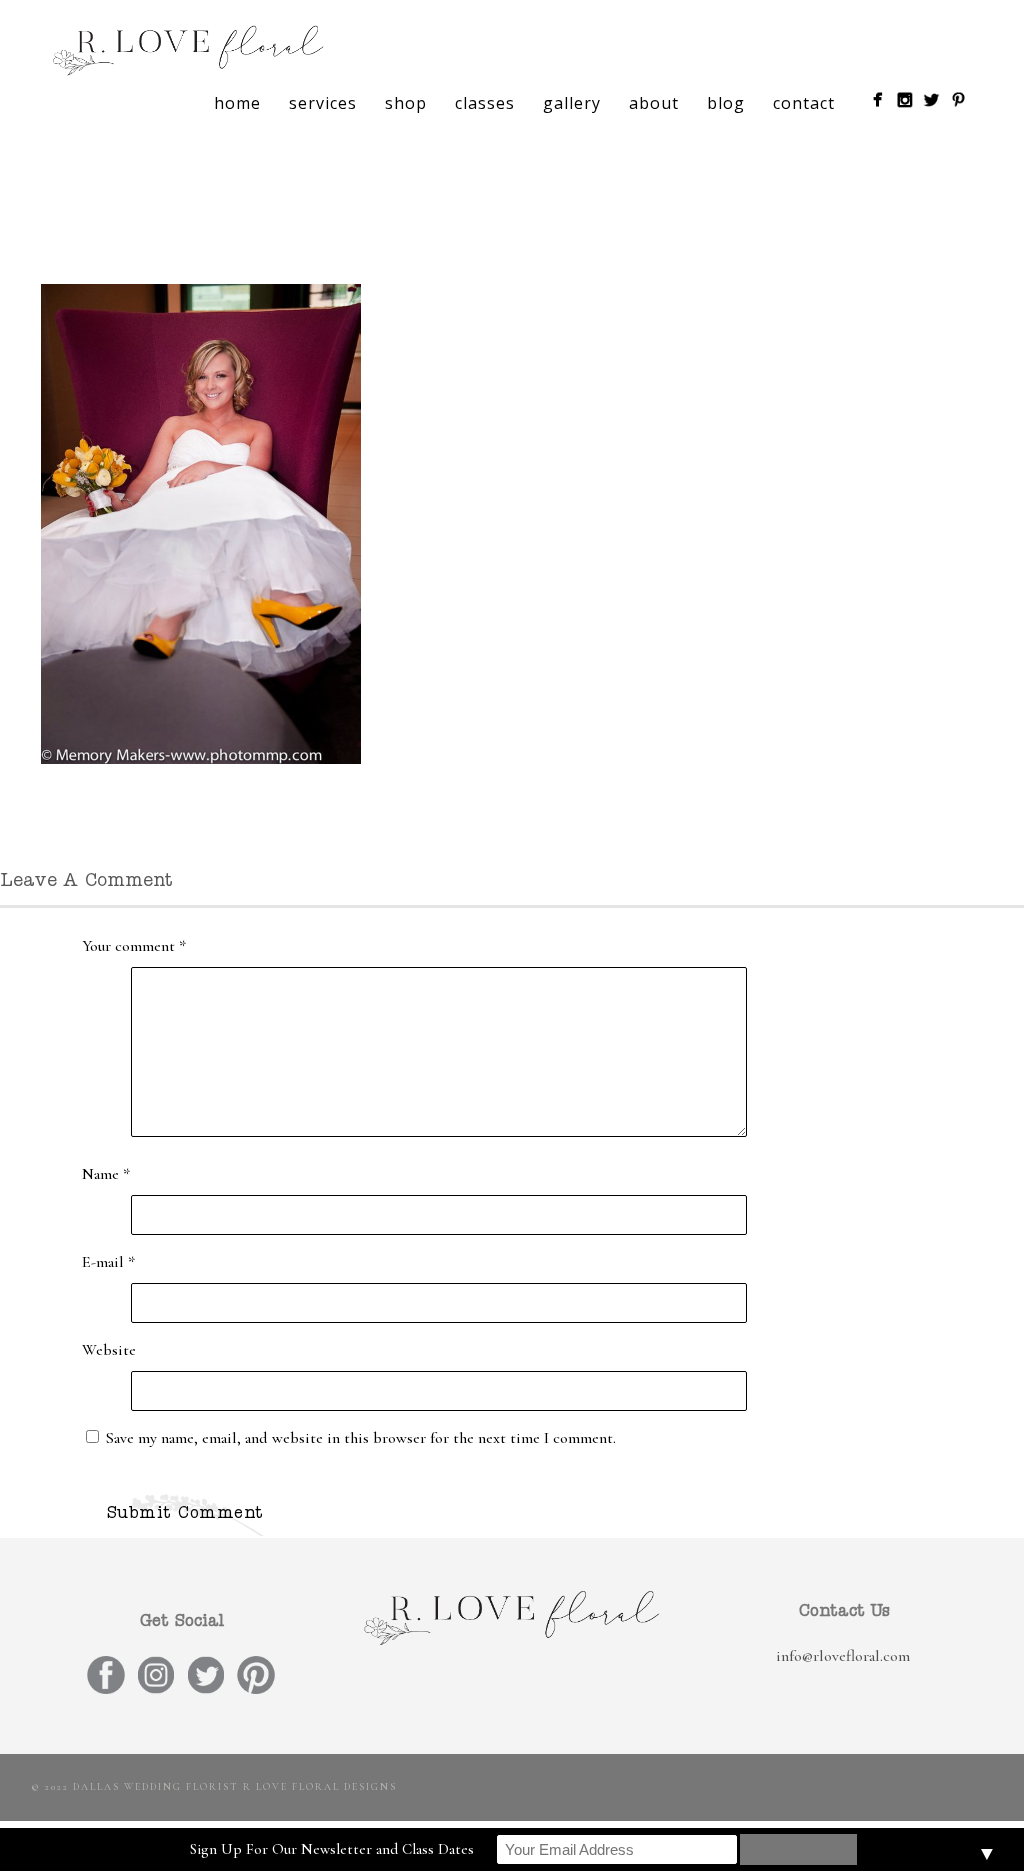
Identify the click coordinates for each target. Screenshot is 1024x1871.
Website (109, 1350)
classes (485, 103)
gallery (572, 103)
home (237, 103)
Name (106, 1174)
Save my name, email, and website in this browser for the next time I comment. (361, 1438)
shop (406, 103)
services (323, 103)
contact (804, 103)
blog (726, 103)
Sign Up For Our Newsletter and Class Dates (332, 1849)
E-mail (108, 1262)
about (654, 103)
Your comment (134, 946)
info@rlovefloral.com (843, 1656)
